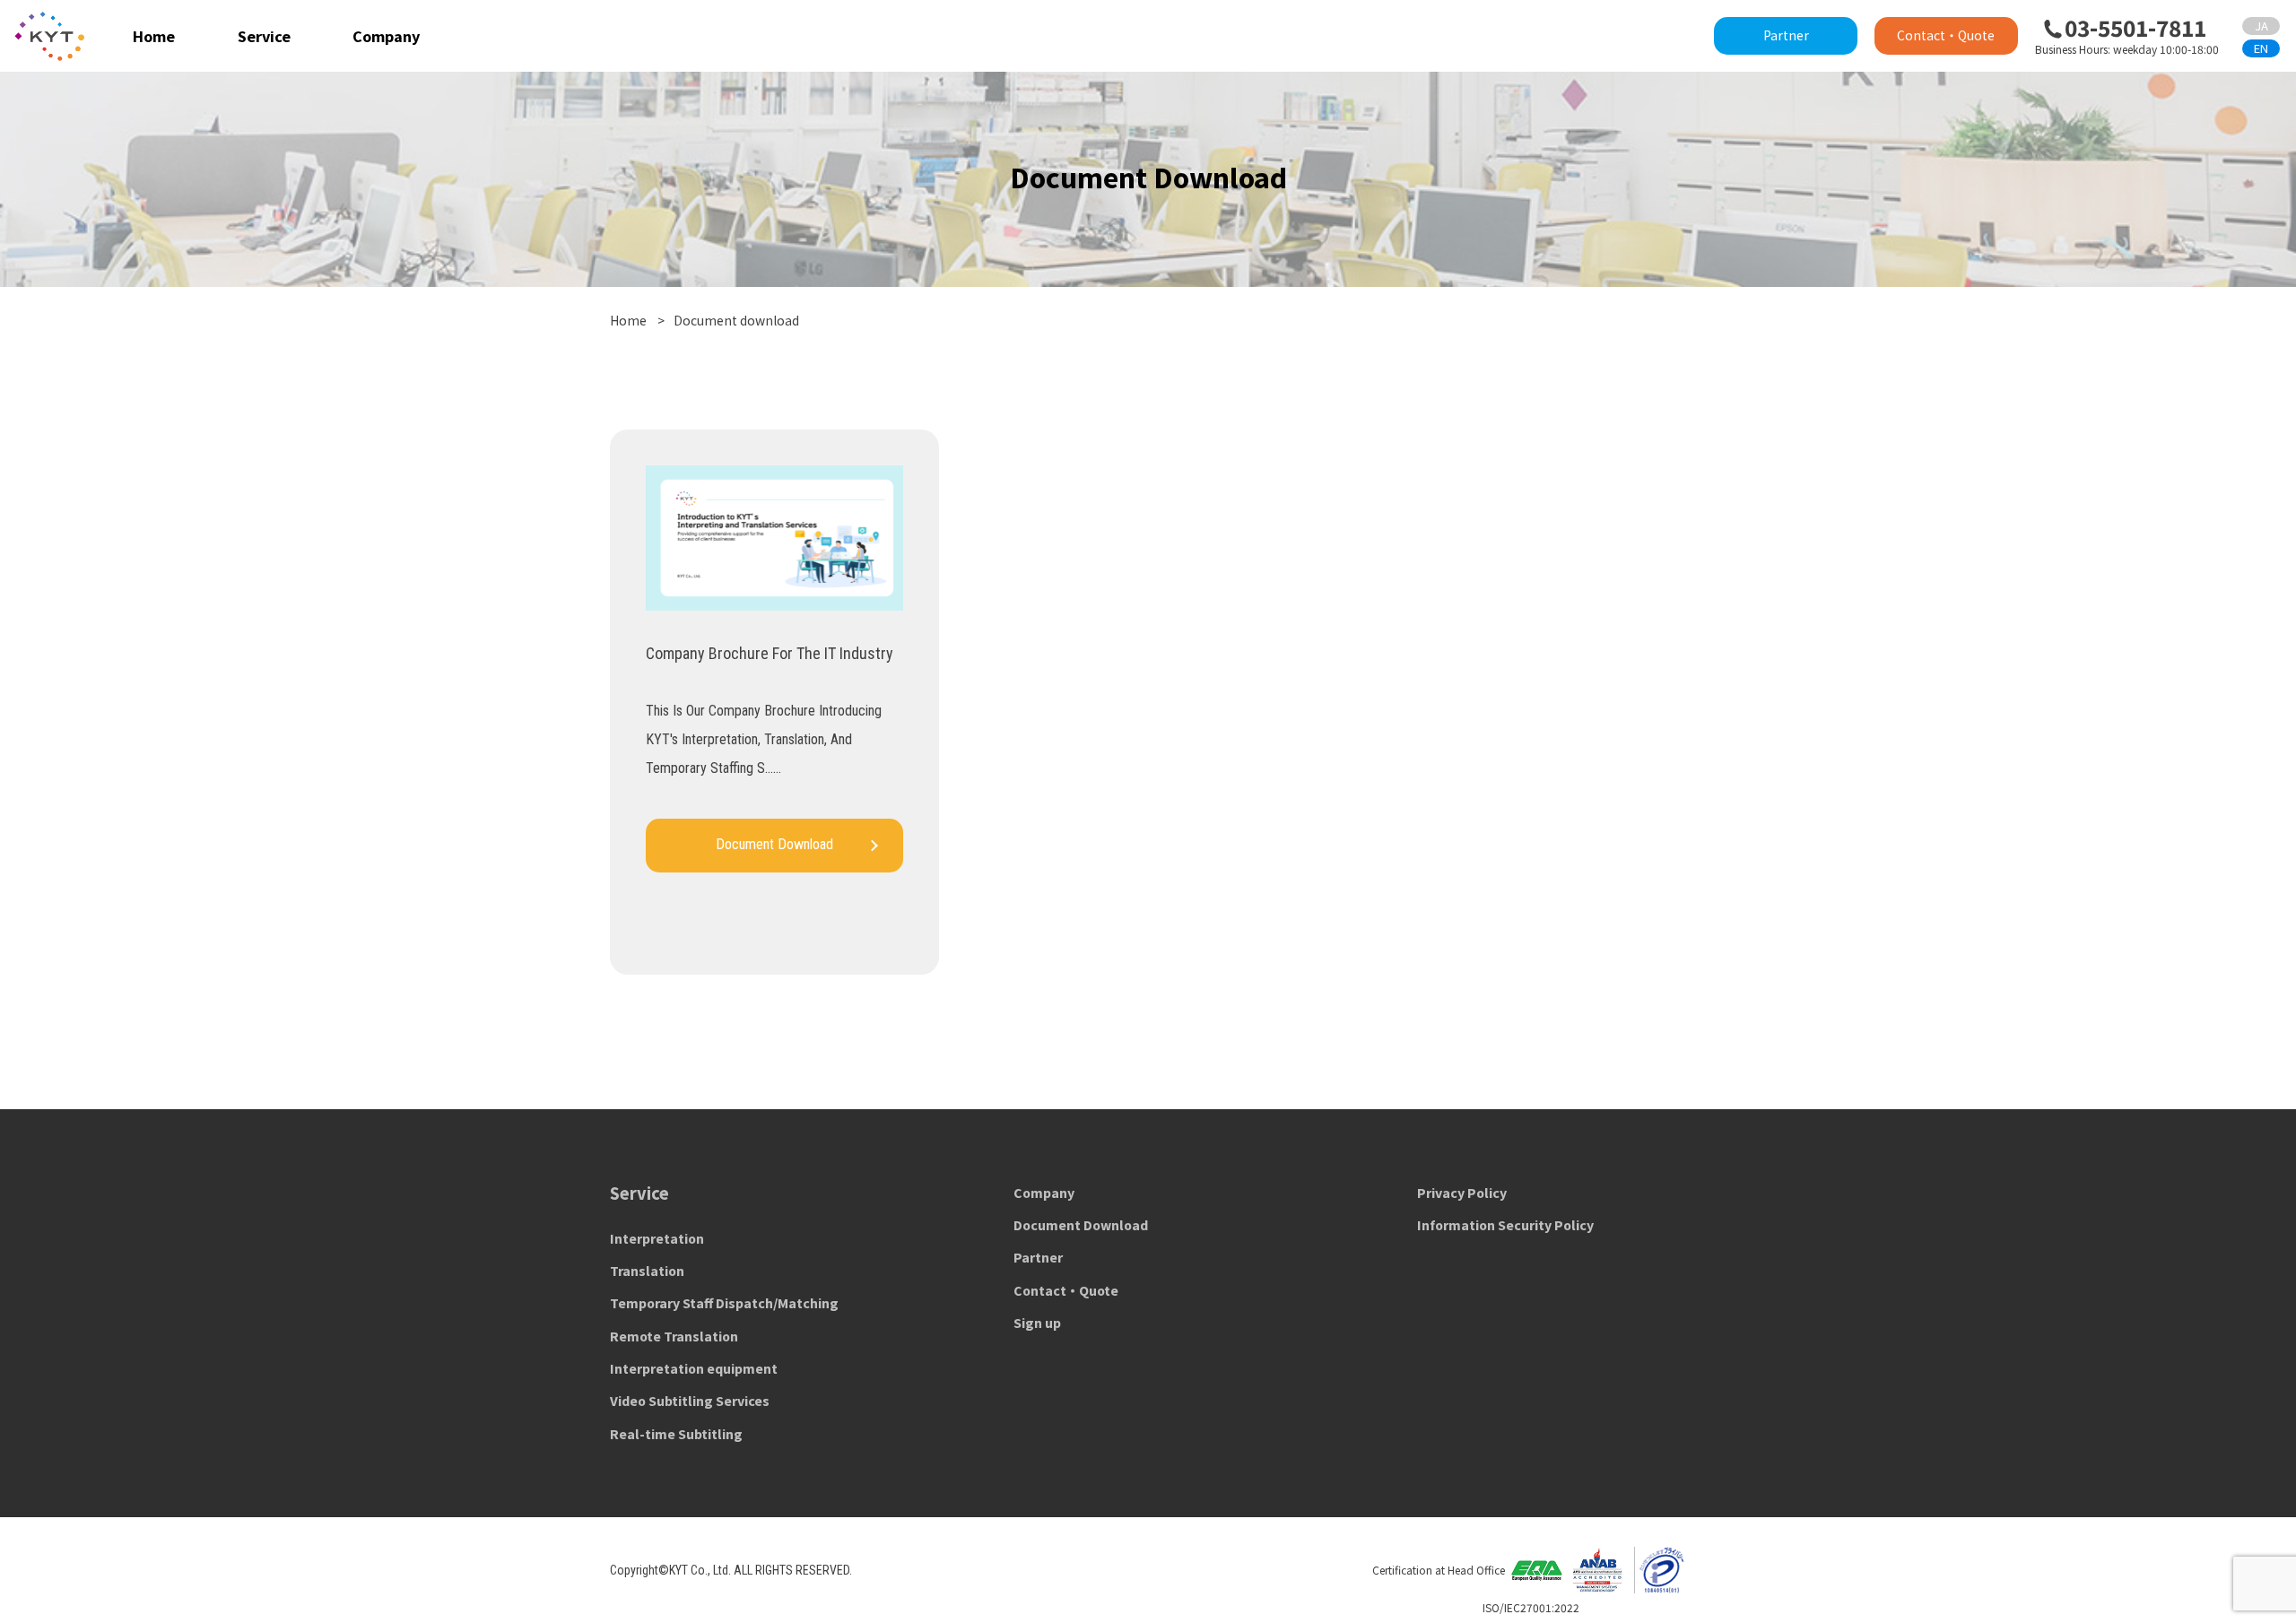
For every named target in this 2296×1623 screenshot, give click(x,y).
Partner (1786, 35)
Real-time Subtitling (676, 1434)
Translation (647, 1271)
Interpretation (657, 1238)
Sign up (1037, 1323)
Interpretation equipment (694, 1368)
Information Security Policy (1505, 1225)
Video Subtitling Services (690, 1401)
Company (386, 36)
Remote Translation (674, 1336)
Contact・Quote (1946, 35)
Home (154, 36)
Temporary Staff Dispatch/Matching (724, 1303)
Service (264, 36)
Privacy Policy (1462, 1193)
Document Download (1081, 1225)
